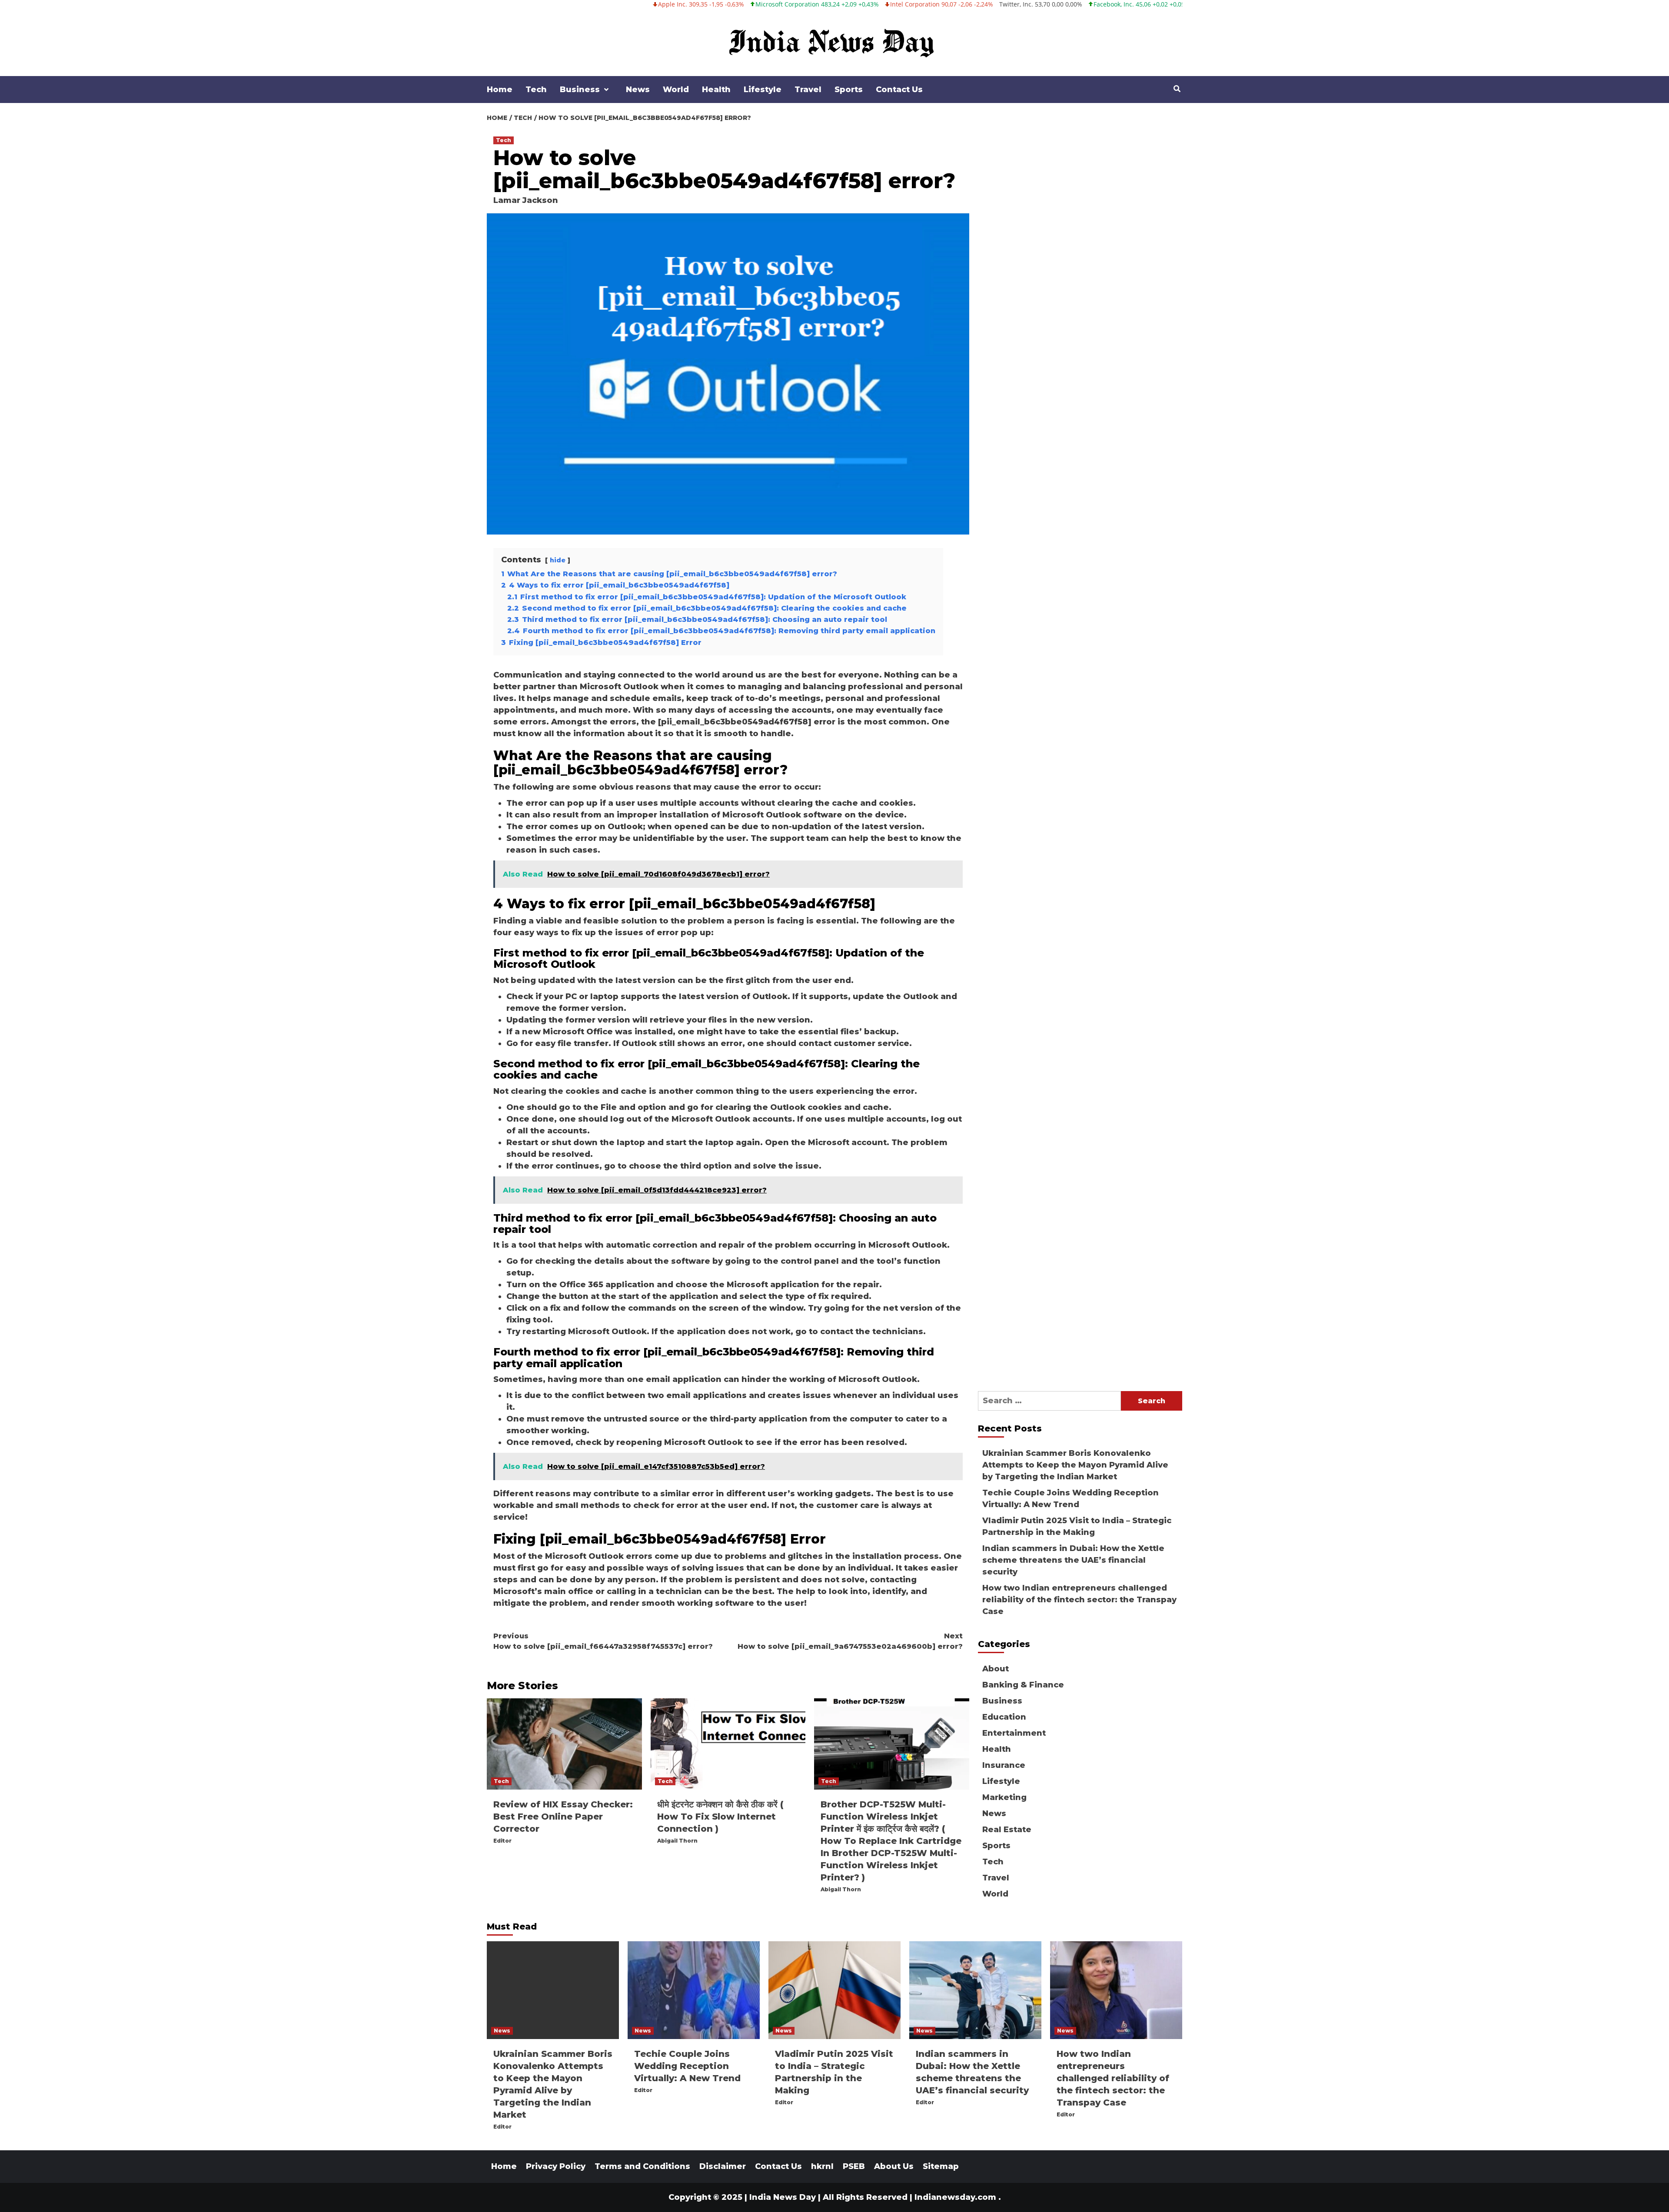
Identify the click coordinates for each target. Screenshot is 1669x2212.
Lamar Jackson (526, 200)
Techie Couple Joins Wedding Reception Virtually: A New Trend (1071, 1499)
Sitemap (941, 2166)
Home (500, 90)
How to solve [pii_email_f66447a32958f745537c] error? (603, 1641)
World (676, 90)
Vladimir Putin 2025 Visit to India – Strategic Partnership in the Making (1077, 1526)
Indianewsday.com (955, 2197)
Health (716, 90)
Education (1004, 1717)
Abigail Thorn (677, 1841)
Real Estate (1007, 1830)
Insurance (1004, 1765)
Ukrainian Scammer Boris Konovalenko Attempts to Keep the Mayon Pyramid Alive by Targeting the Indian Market (1075, 1465)
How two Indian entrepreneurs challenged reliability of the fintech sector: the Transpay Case (1079, 1600)
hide (558, 560)
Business (580, 90)
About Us (894, 2166)
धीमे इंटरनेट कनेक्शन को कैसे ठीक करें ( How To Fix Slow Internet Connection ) (721, 1817)
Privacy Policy (556, 2166)
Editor (502, 1841)
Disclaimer (723, 2166)
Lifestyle (763, 90)
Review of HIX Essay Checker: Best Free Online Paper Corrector (563, 1817)
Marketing (1004, 1797)
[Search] (1177, 89)
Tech (536, 90)
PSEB (854, 2166)
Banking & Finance (1023, 1685)
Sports (849, 90)
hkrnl (822, 2166)
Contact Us (899, 90)
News (638, 90)
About (996, 1669)
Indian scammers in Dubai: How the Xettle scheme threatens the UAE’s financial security (1073, 1560)
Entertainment (1014, 1733)
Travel (808, 90)
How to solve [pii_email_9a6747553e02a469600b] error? (850, 1641)
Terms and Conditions (642, 2166)
